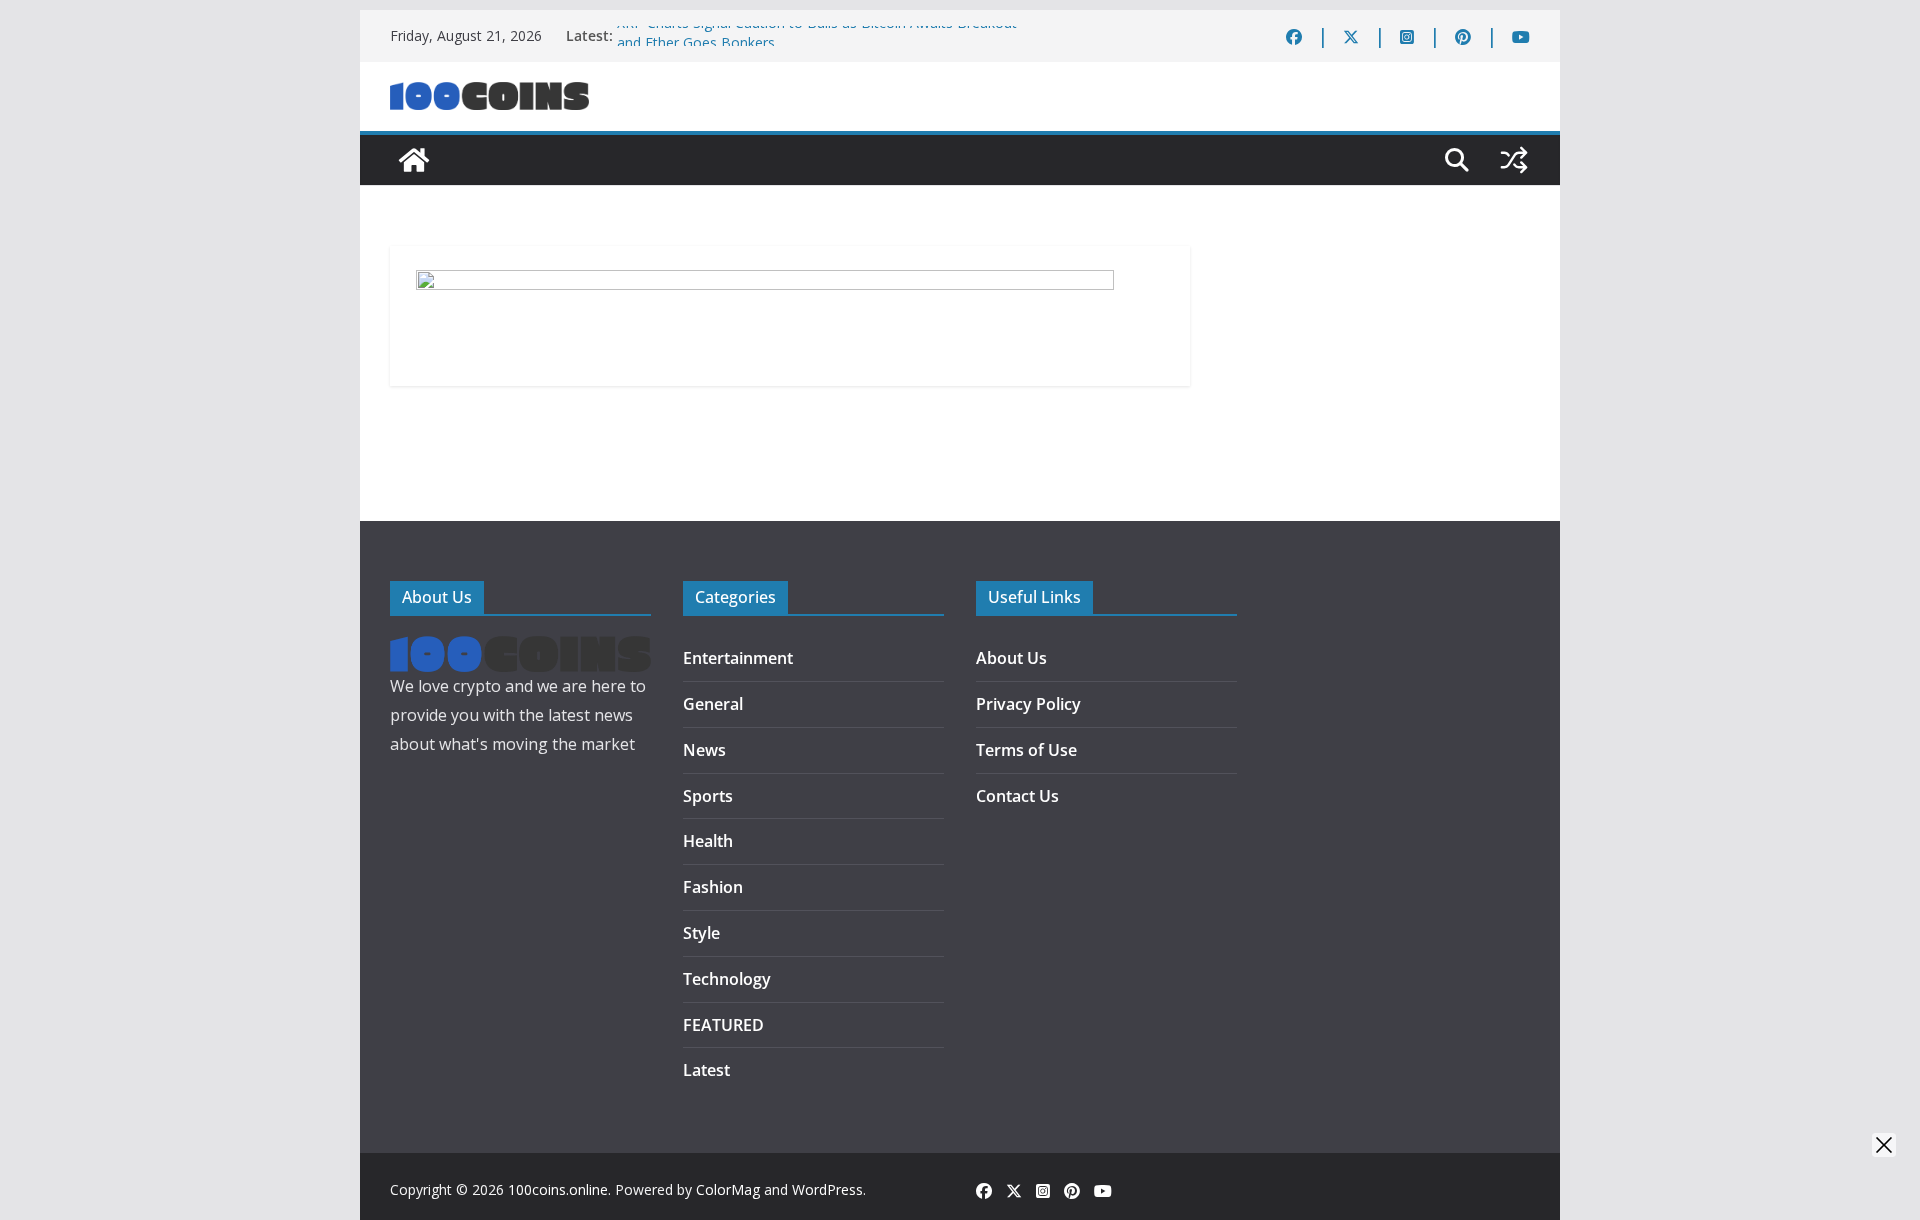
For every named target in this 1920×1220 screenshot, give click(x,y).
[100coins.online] (414, 160)
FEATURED (723, 1025)
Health (708, 841)
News (704, 750)
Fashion (713, 887)
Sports (708, 796)
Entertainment (738, 658)
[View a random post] (1514, 160)
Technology (727, 979)
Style (701, 933)
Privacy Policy (1028, 704)
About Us (1011, 658)
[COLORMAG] (520, 650)
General (713, 704)
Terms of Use (1026, 750)
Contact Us (1017, 796)
